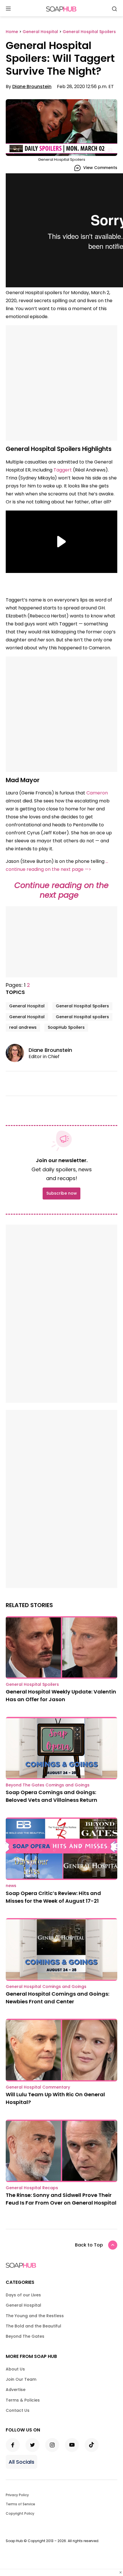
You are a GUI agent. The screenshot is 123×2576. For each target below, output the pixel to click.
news (11, 1886)
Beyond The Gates (25, 2336)
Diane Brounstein (32, 87)
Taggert (63, 470)
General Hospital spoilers (82, 1017)
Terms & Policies (23, 2400)
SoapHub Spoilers (66, 1027)
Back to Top (89, 2245)
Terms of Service (20, 2504)
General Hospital (27, 1006)
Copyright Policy (20, 2513)
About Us (15, 2369)
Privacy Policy (17, 2495)
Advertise (16, 2390)
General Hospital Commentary (38, 2087)
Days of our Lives (23, 2295)
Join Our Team (21, 2379)
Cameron (97, 793)
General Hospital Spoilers (82, 1006)
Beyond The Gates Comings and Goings (48, 1785)
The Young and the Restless (35, 2316)
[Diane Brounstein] (17, 1053)
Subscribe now (61, 1193)
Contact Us (18, 2410)
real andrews (23, 1027)
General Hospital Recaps (32, 2188)
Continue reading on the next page (61, 890)
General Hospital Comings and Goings (46, 1987)
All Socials (21, 2462)
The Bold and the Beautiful (33, 2326)
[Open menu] (8, 9)
